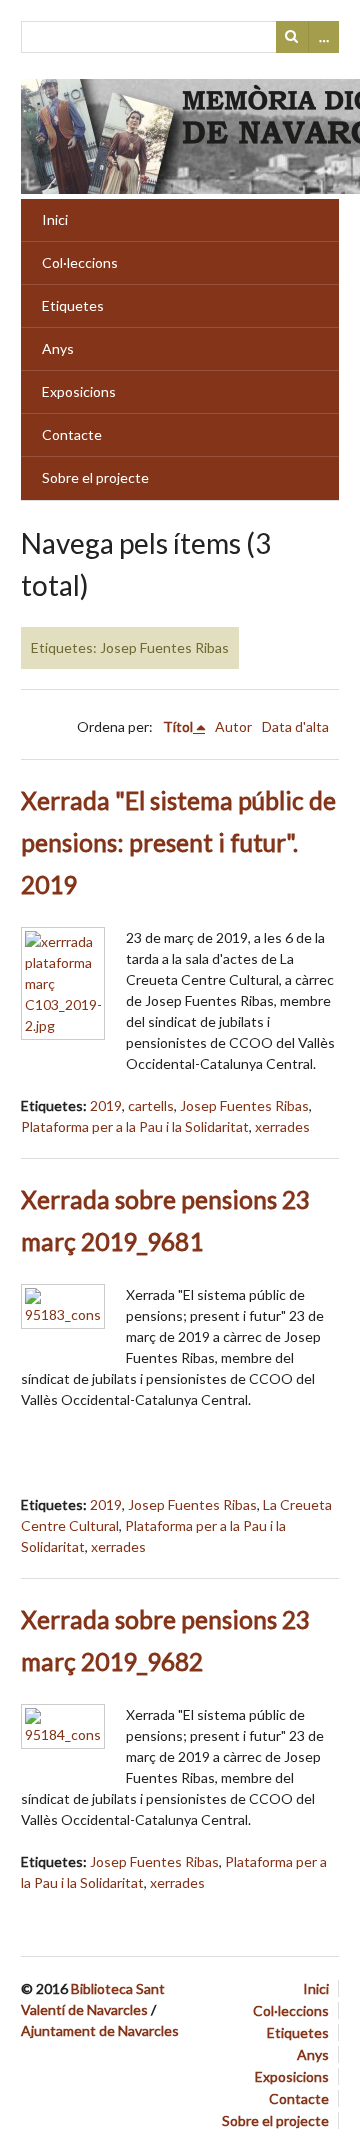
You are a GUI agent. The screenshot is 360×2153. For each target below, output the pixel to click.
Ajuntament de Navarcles (100, 2030)
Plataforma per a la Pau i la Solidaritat (135, 1126)
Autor (233, 726)
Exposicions (79, 391)
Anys (58, 348)
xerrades (282, 1126)
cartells (151, 1105)
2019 (106, 1105)
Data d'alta (295, 726)
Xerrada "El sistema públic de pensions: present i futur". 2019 (178, 842)
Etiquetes (73, 305)
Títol (178, 726)
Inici (55, 219)
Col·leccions (80, 262)
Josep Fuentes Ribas (244, 1105)
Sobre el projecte (95, 477)
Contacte (72, 434)
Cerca (292, 37)
